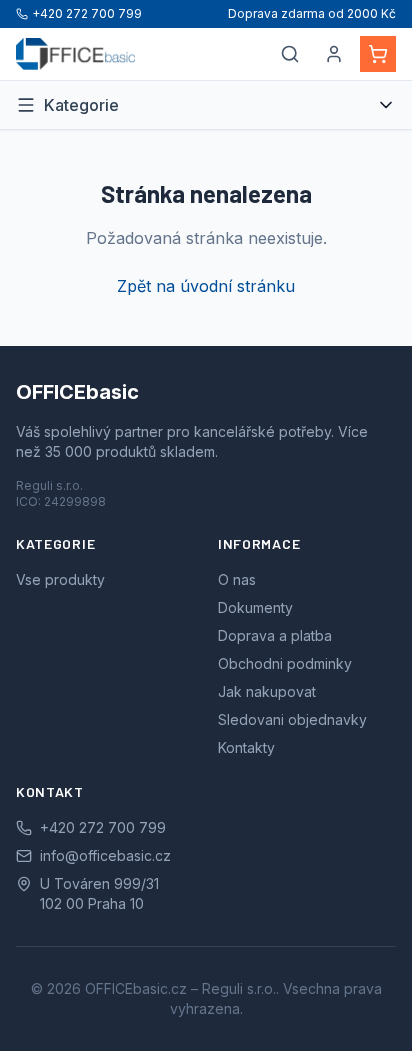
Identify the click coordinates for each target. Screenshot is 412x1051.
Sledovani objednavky (292, 719)
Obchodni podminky (285, 663)
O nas (237, 579)
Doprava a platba (275, 635)
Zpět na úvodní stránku (206, 286)
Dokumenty (255, 607)
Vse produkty (60, 579)
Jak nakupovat (267, 691)
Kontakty (246, 747)
